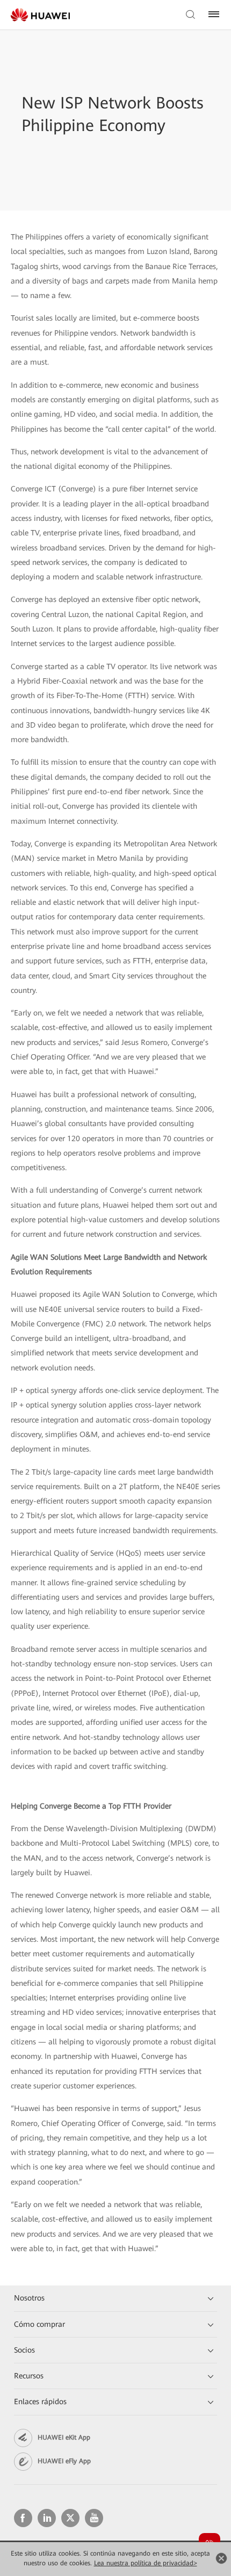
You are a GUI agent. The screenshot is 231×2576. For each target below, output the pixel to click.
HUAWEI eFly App (64, 2461)
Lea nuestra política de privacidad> (146, 2563)
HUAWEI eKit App (64, 2437)
